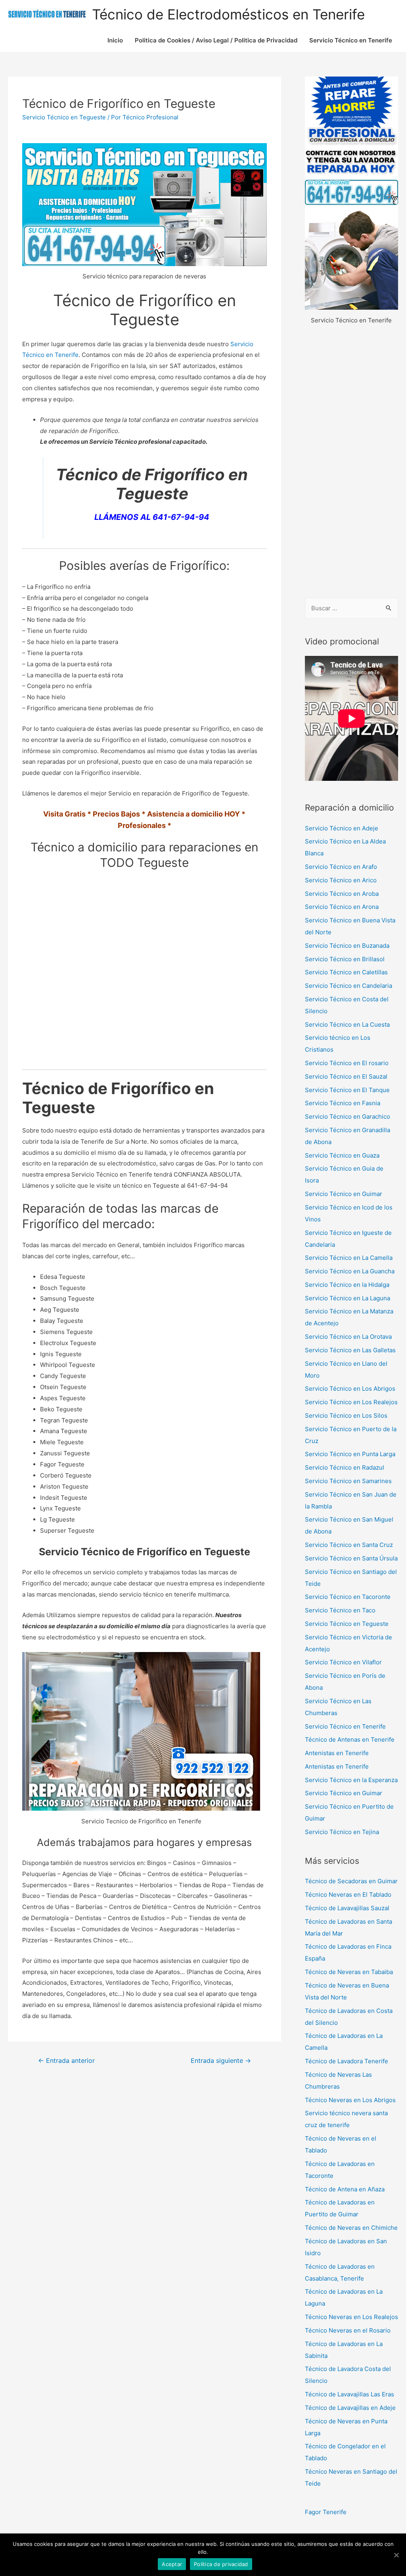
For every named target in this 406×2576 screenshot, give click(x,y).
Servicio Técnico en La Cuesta (347, 1024)
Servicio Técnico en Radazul (345, 1467)
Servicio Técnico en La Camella (349, 1258)
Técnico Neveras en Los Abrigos (350, 2100)
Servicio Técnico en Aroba (342, 894)
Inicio (115, 40)
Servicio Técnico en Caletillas (346, 972)
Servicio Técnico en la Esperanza (351, 1780)
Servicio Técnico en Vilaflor (343, 1662)
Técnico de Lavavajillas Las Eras (350, 2394)
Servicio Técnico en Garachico (348, 1116)
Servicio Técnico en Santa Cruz (349, 1545)
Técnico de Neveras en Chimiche (351, 2228)
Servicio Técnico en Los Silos (346, 1415)
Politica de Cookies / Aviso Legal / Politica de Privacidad (216, 40)
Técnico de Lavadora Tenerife (347, 2061)
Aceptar (172, 2564)
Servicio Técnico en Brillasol (345, 959)
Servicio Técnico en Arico (341, 880)
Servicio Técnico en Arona (342, 907)
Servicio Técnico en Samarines (348, 1481)
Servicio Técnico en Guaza (342, 1155)
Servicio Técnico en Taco (340, 1610)
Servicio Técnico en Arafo (341, 867)
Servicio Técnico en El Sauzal (346, 1076)
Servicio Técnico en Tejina (342, 1832)
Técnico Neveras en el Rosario (348, 2330)
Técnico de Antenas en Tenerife (350, 1739)
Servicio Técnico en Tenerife (351, 40)
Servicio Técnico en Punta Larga (350, 1454)
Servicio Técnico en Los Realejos (351, 1402)
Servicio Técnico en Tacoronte (348, 1597)
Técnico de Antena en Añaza (345, 2189)
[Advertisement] (351, 462)
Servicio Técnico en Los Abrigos (350, 1389)
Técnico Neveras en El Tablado (348, 1895)
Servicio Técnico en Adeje (342, 828)
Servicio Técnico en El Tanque (347, 1090)
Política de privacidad (221, 2564)
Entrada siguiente (221, 2061)
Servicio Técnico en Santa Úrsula (351, 1558)
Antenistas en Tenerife (337, 1753)
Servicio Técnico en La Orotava (348, 1337)
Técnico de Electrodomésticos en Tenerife (228, 14)
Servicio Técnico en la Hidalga (347, 1285)
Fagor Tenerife (326, 2512)
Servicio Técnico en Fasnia (343, 1103)
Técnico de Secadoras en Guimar (351, 1881)
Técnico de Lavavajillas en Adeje (350, 2408)
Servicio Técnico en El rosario (347, 1063)
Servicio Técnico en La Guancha (350, 1271)
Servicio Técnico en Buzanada (347, 946)
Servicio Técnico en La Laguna (348, 1298)
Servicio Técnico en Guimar (344, 1194)
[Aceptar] (396, 2555)
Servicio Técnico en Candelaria (349, 986)
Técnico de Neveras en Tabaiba (349, 1972)
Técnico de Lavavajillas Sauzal (347, 1908)
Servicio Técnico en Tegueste (64, 117)
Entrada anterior (66, 2061)
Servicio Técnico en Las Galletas (350, 1350)
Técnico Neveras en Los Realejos (351, 2317)
